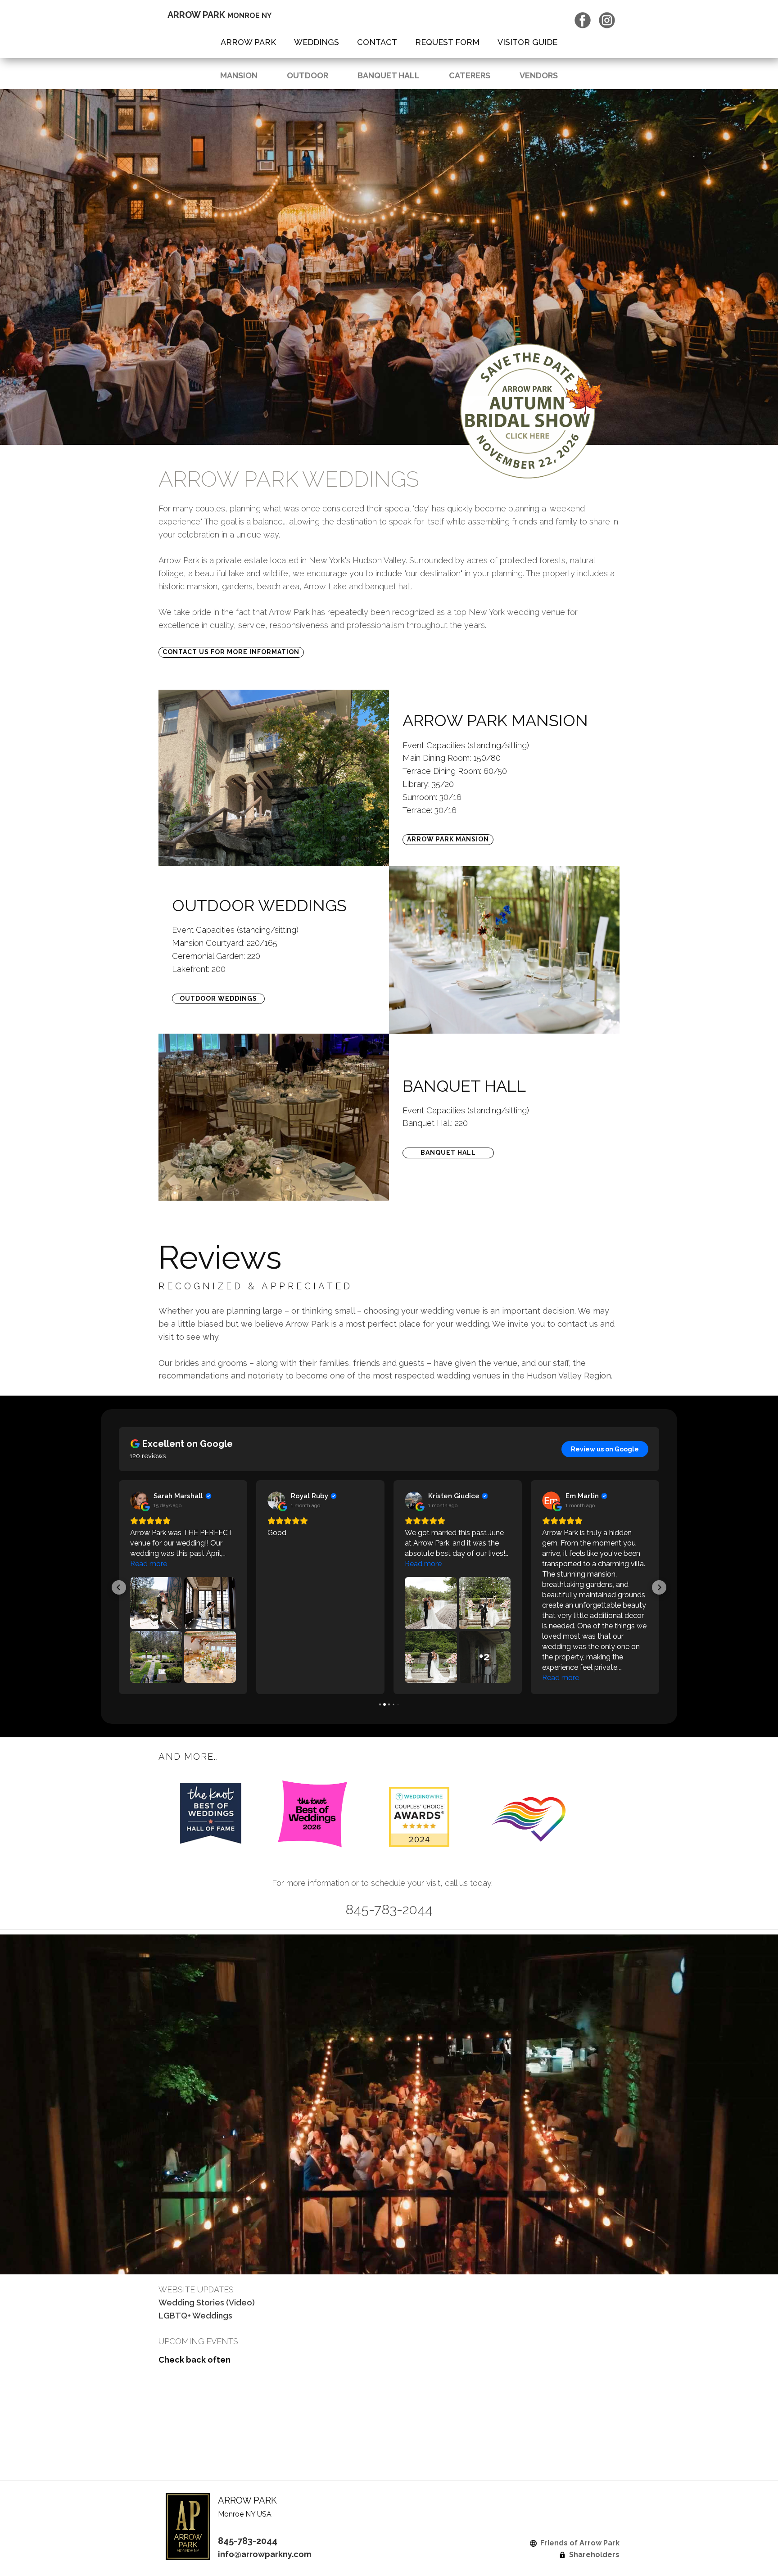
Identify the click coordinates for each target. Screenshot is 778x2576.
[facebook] (583, 20)
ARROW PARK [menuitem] (248, 42)
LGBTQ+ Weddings (195, 2316)
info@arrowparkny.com (265, 2554)
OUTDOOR (308, 75)
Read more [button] (149, 1564)
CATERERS (470, 75)
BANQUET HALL (389, 75)
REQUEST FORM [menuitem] (447, 42)
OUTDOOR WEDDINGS (218, 999)
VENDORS (539, 75)
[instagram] (607, 20)
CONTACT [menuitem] (377, 42)
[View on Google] (139, 1500)
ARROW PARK (219, 15)
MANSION (239, 75)
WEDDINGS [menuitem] (317, 42)
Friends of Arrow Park (578, 2543)
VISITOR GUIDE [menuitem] (527, 42)
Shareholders (593, 2555)
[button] (119, 1587)
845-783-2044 (248, 2541)
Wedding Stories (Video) (207, 2303)
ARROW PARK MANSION (448, 839)
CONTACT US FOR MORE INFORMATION (231, 652)
